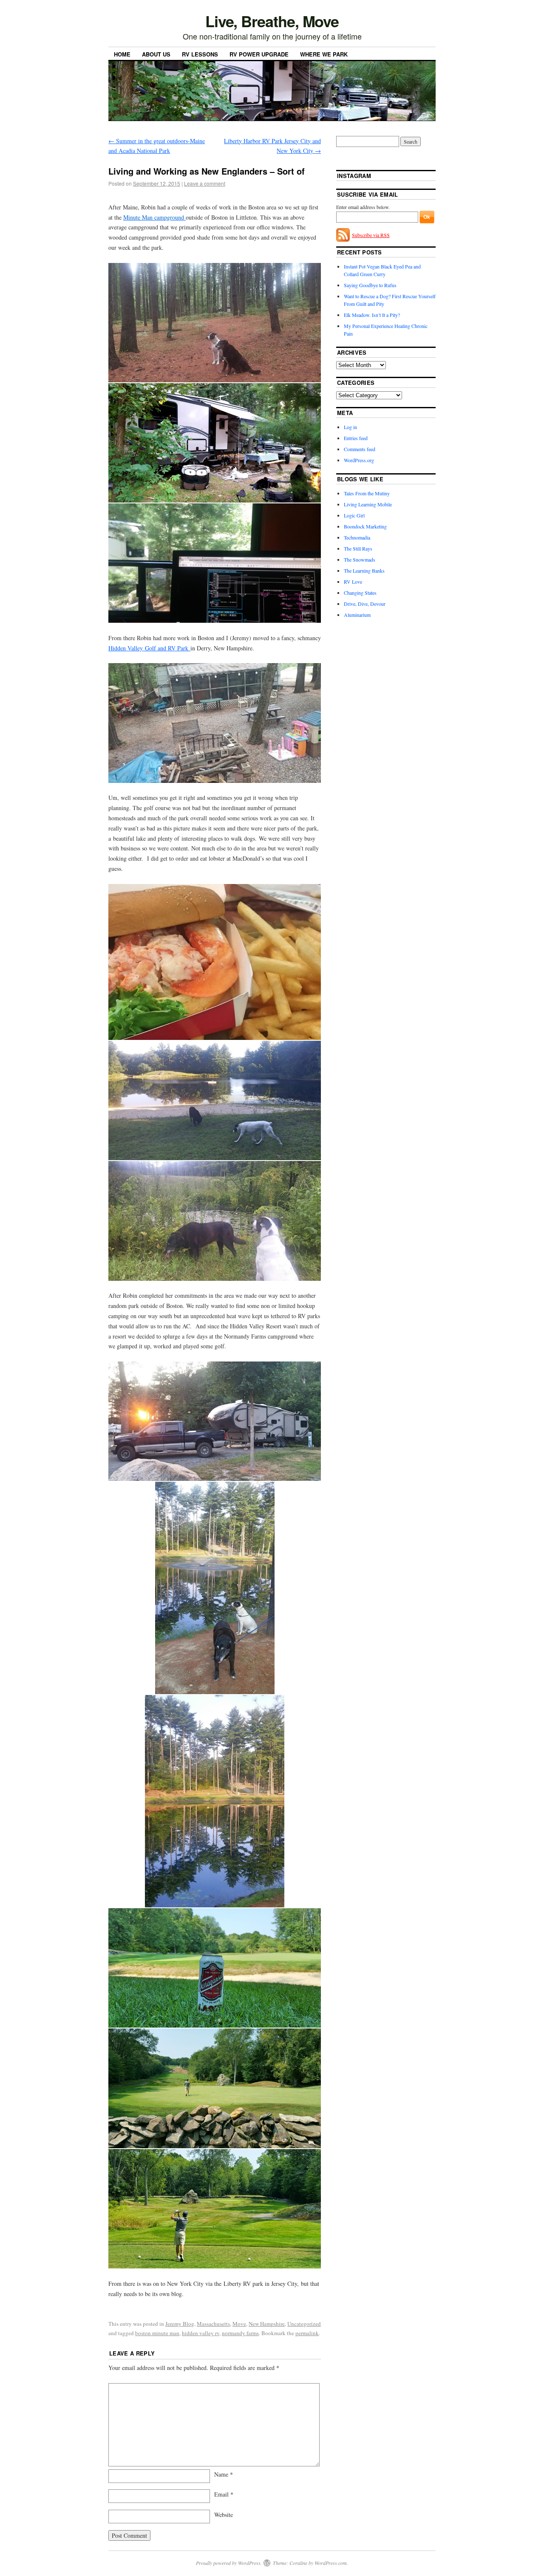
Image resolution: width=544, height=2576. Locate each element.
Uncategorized (304, 2324)
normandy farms (240, 2333)
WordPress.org (359, 460)
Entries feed (356, 438)
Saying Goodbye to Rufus (370, 285)
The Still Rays (358, 548)
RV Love (353, 582)
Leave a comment (205, 183)
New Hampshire (267, 2324)
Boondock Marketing (365, 526)
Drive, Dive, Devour (365, 604)
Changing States (360, 593)
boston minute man (157, 2333)
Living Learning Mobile (368, 504)
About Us (156, 54)
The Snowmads (360, 559)
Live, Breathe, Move (272, 21)
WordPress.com (331, 2563)
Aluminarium (357, 615)
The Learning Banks (364, 571)
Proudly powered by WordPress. (229, 2563)
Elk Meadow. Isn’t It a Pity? (372, 315)
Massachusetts (213, 2324)
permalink (307, 2333)
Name (224, 2474)
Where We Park (324, 54)
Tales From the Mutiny (367, 493)
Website (224, 2515)
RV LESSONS (200, 54)
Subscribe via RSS (371, 235)
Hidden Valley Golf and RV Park (149, 648)
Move (239, 2324)
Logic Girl (354, 515)
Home (122, 54)
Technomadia (357, 537)
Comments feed (360, 449)
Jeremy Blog (180, 2324)
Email (224, 2494)
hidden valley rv (201, 2333)
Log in (350, 427)
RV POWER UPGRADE (259, 54)
